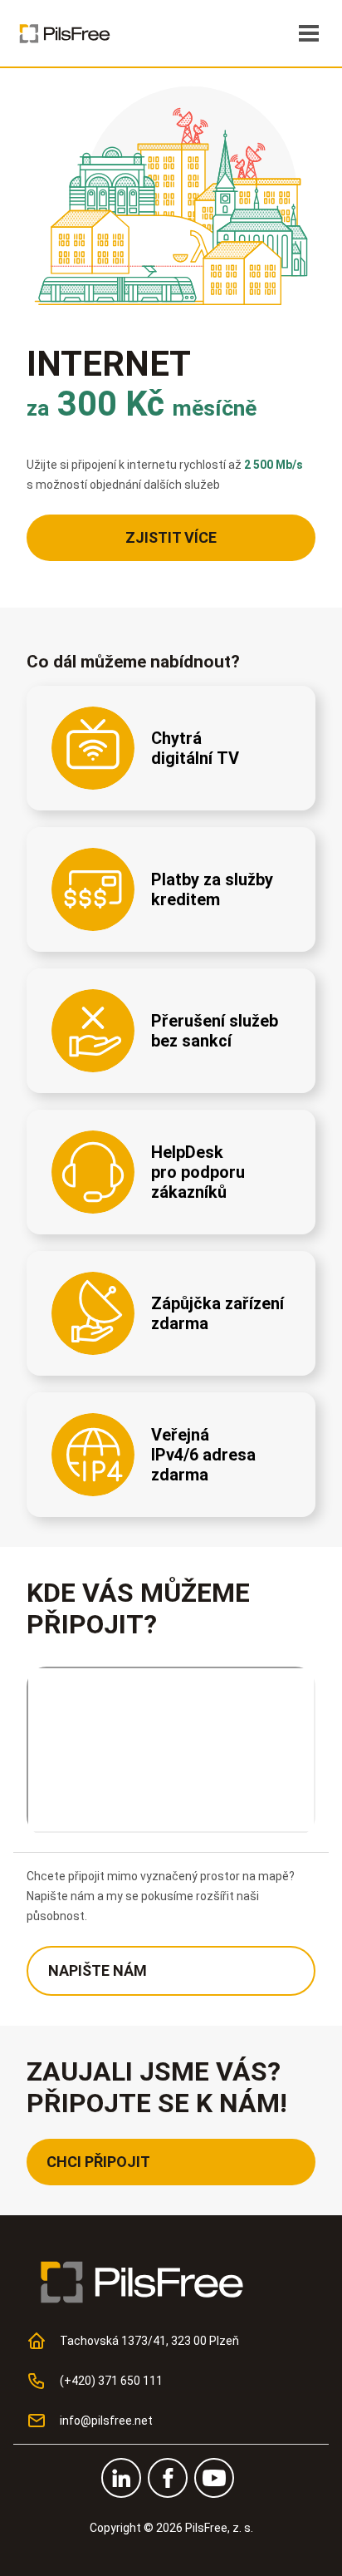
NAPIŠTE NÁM (98, 1970)
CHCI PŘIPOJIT (98, 2162)
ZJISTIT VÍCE (171, 537)
